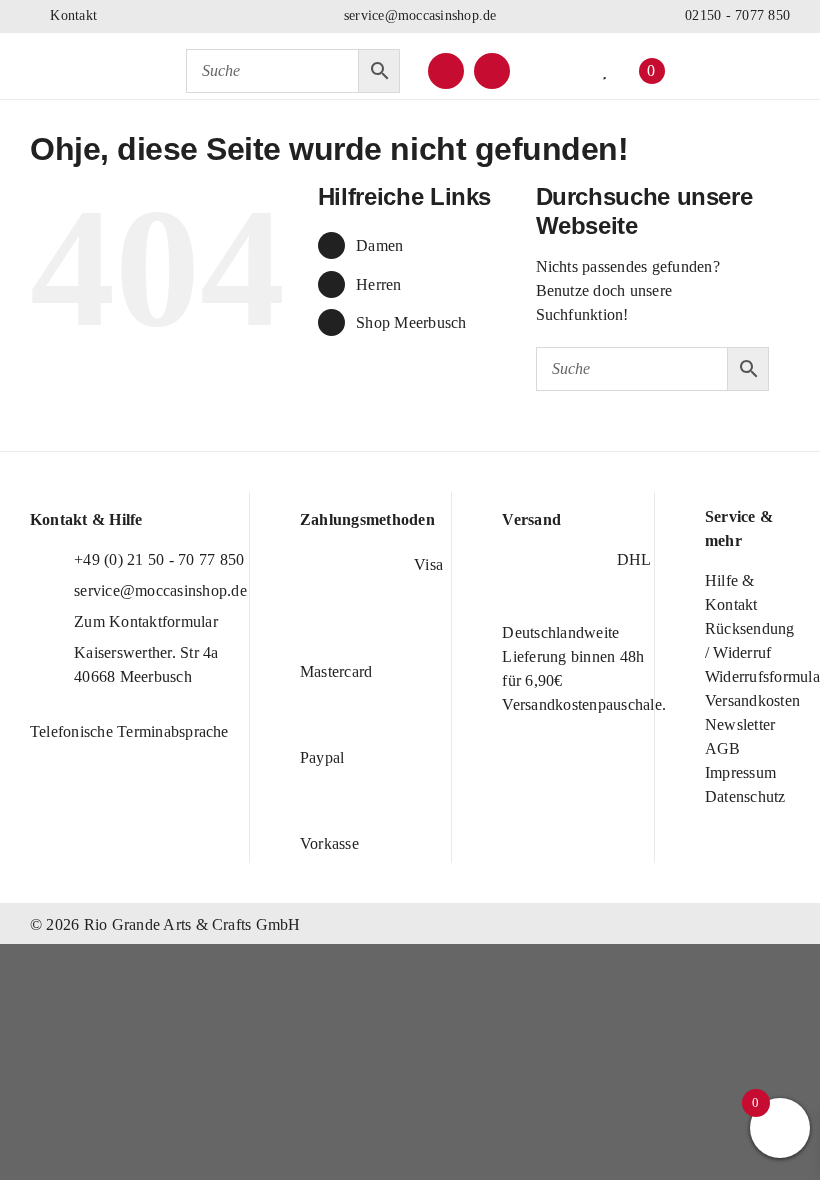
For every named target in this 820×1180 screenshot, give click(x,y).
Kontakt (71, 15)
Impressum (740, 772)
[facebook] (446, 71)
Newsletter (740, 724)
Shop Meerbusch (411, 322)
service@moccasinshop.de (418, 15)
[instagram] (492, 71)
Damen (379, 245)
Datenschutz (745, 796)
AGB (723, 748)
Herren (378, 284)
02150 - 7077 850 (735, 15)
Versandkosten (752, 700)
